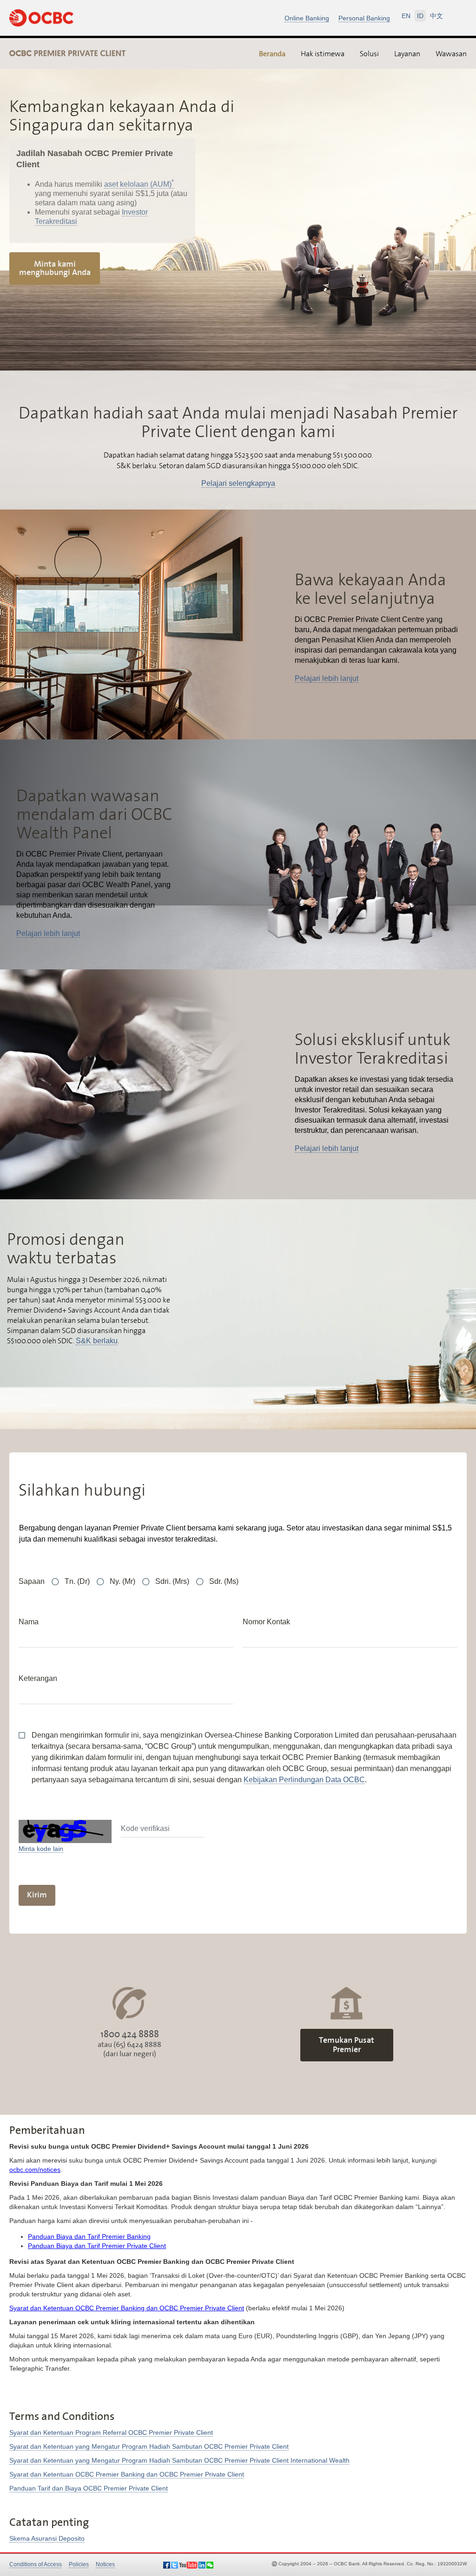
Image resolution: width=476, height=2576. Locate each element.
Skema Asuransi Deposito (47, 2538)
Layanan (407, 53)
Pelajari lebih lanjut (327, 678)
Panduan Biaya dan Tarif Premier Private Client (97, 2246)
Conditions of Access (36, 2564)
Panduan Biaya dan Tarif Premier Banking (89, 2236)
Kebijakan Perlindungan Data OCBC (304, 1780)
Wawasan (451, 53)
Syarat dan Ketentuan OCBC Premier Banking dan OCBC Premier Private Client (127, 2308)
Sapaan (32, 1581)
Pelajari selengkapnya (238, 483)
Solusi (369, 53)
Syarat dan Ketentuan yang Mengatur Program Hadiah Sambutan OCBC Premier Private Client (149, 2446)
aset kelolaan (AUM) (139, 184)
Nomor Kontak (266, 1622)
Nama (29, 1622)
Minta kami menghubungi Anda (55, 268)
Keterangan (38, 1678)
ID (420, 16)
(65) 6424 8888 (137, 2045)
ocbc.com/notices (35, 2170)
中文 (436, 16)
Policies (79, 2564)
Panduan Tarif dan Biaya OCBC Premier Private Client (89, 2488)
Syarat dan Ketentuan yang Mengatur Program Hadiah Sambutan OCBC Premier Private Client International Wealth (179, 2460)
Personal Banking (364, 18)
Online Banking (307, 18)
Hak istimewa (323, 53)
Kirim (37, 1895)
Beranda (272, 54)
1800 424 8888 (130, 2034)
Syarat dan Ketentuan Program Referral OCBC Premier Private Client (111, 2432)
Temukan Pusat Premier (347, 2045)
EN (406, 16)
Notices (105, 2564)
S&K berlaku (97, 1341)
